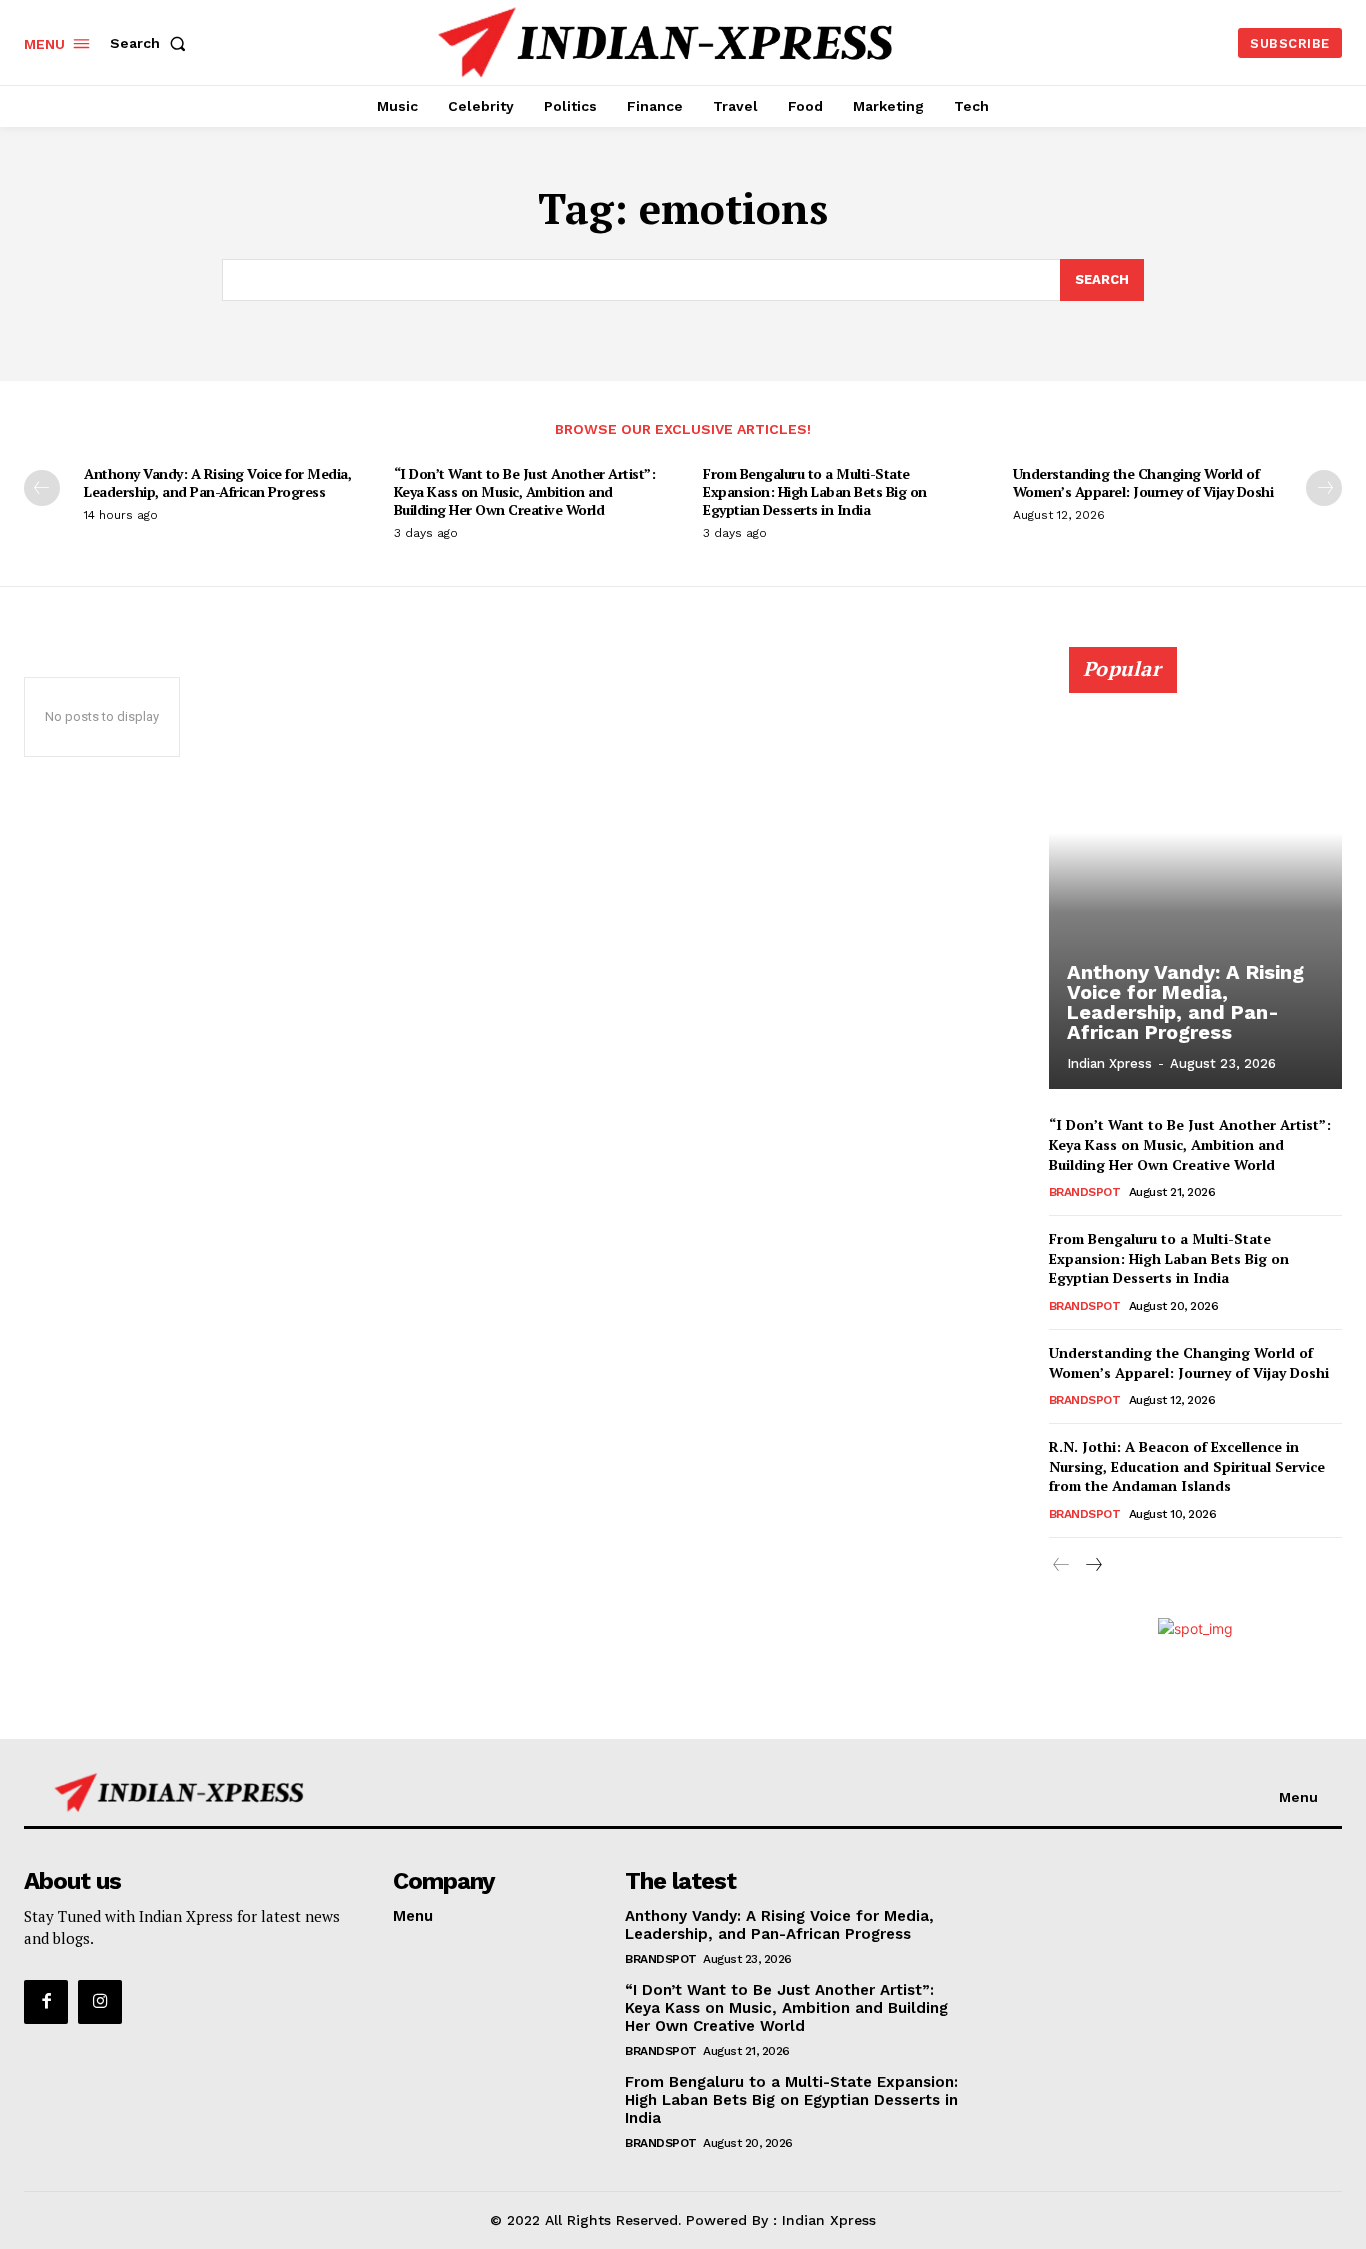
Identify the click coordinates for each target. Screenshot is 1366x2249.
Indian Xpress (1109, 1063)
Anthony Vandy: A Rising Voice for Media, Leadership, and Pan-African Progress (217, 482)
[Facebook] (46, 2002)
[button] (152, 43)
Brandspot (1085, 1192)
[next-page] (1324, 488)
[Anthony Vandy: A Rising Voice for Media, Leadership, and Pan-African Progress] (1196, 879)
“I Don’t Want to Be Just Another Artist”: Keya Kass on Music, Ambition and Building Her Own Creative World (525, 491)
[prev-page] (42, 488)
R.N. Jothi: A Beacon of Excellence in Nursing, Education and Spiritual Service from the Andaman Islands (1187, 1466)
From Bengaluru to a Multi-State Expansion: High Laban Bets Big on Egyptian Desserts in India (815, 491)
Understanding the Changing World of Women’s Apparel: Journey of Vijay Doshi (1143, 482)
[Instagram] (100, 2002)
